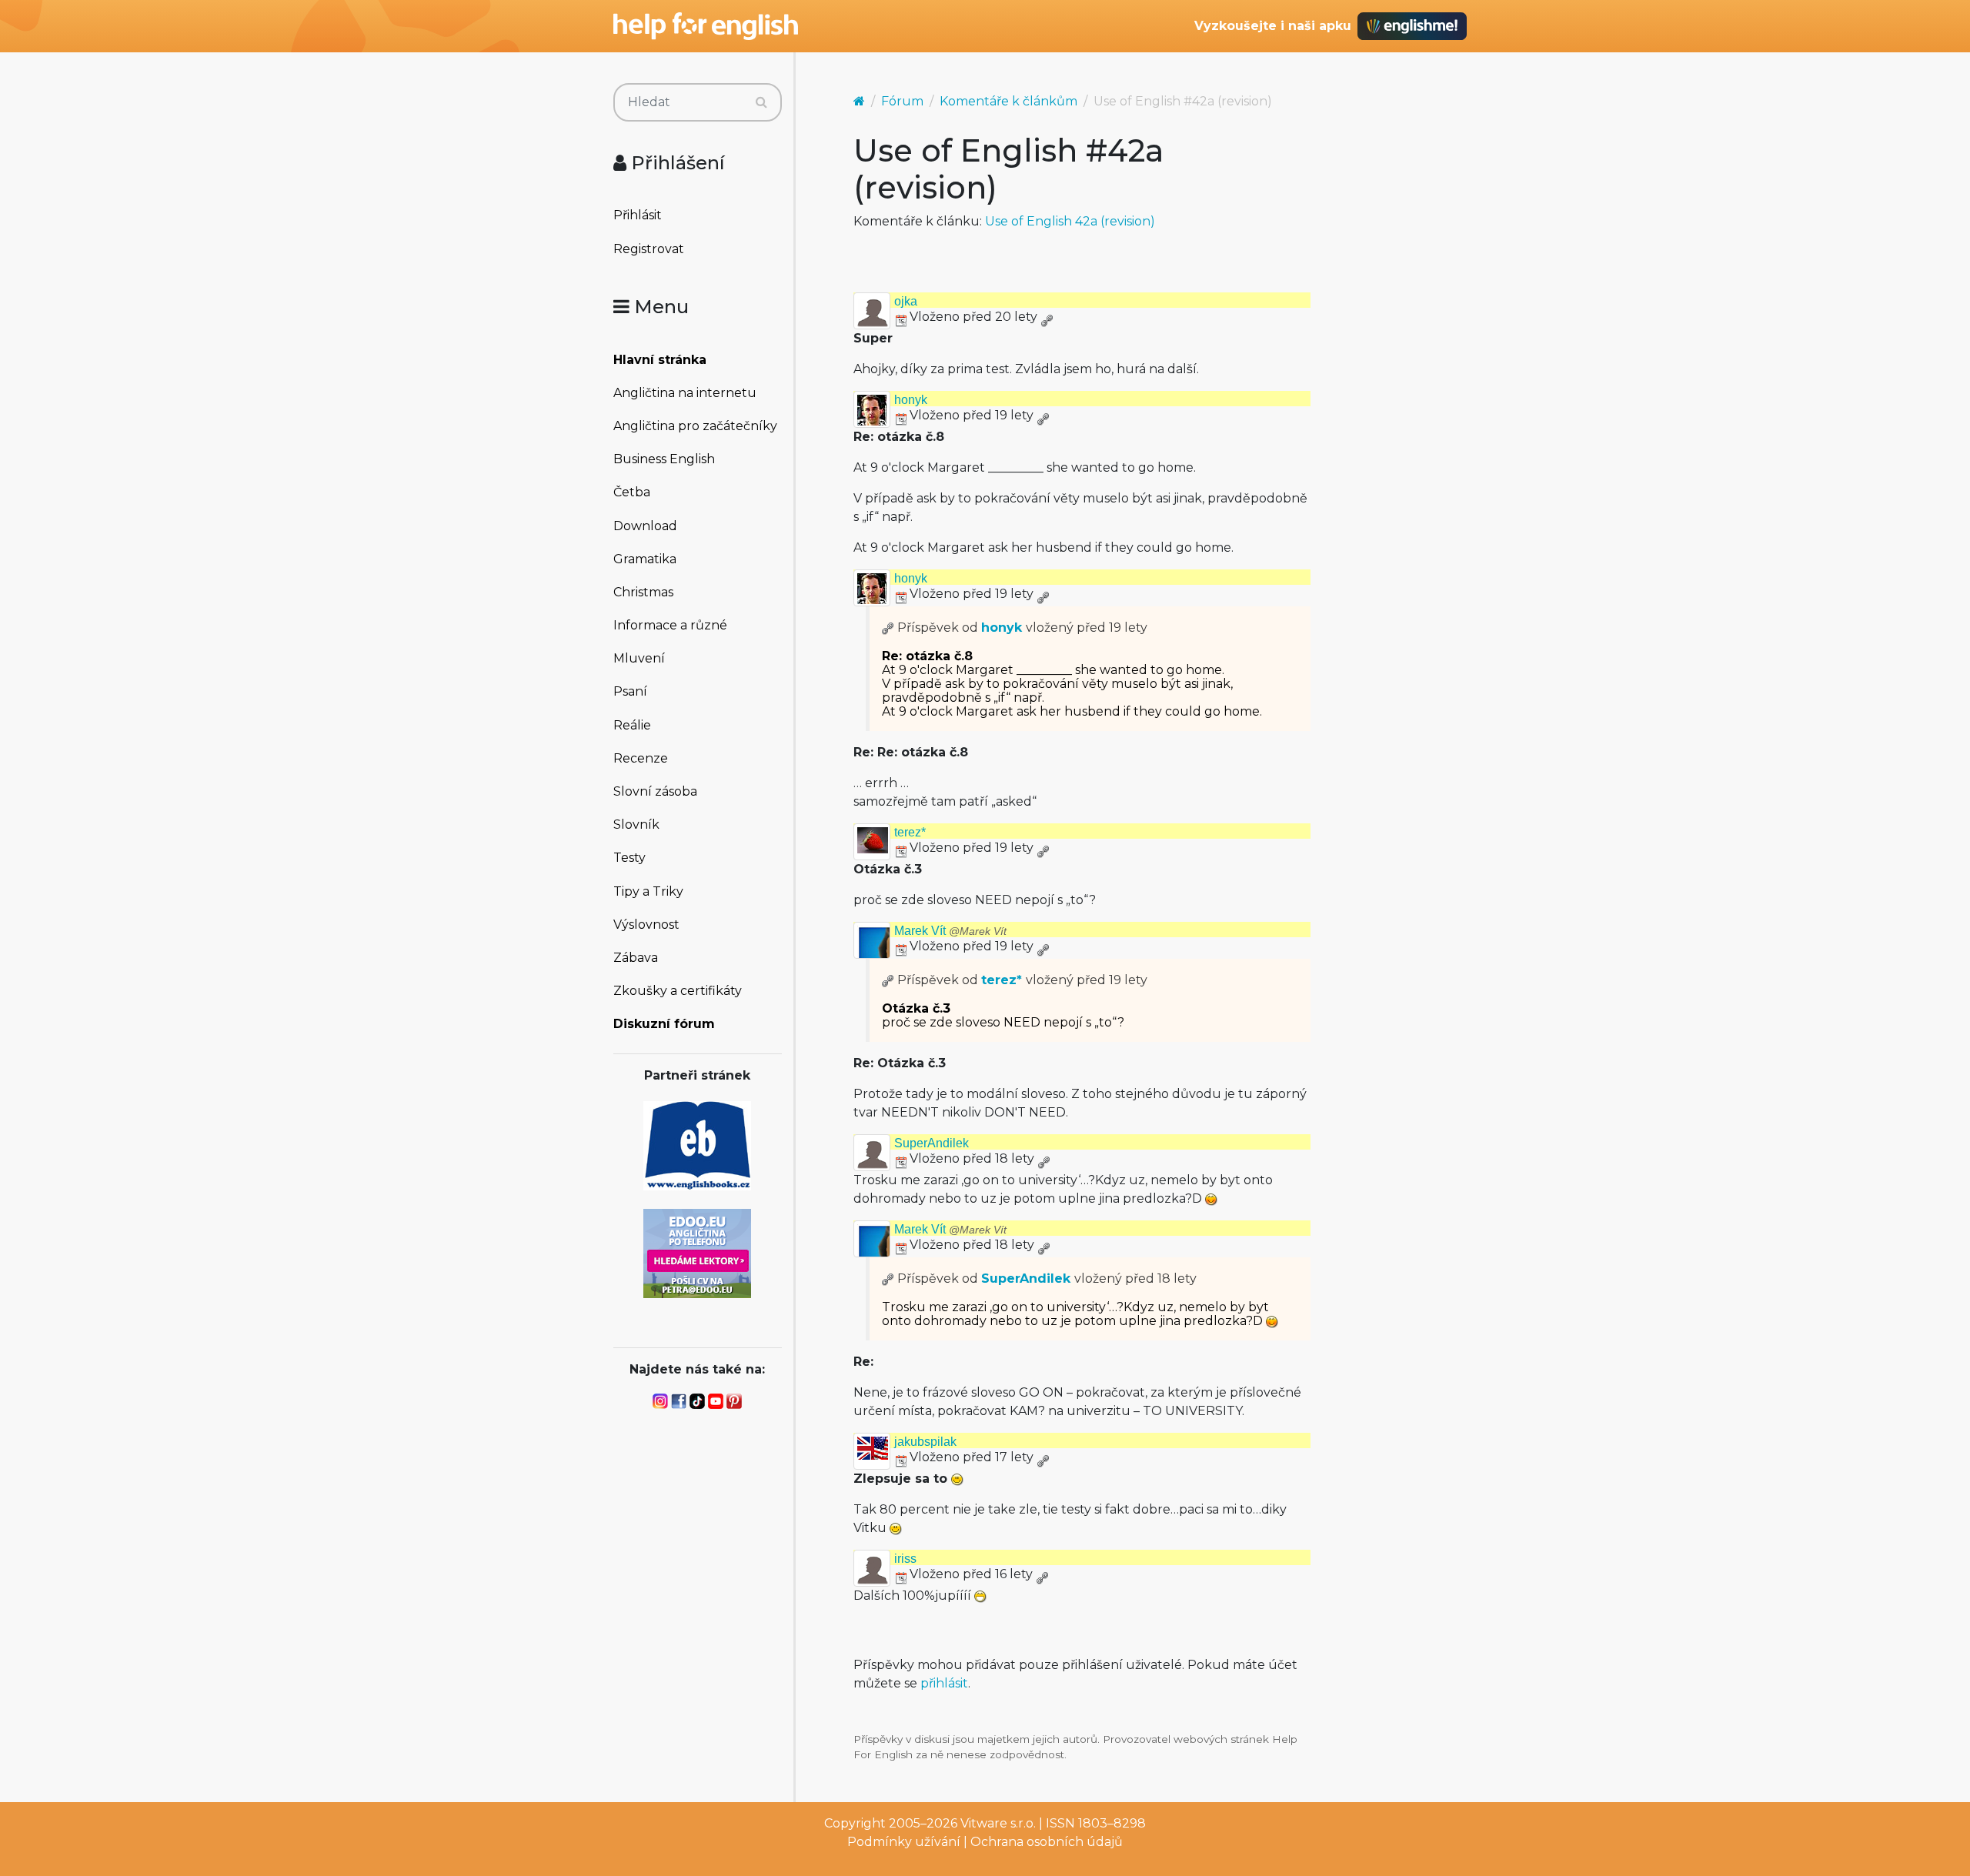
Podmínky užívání (904, 1842)
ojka (906, 301)
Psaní (630, 691)
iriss (905, 1559)
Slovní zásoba (655, 791)
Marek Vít (950, 931)
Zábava (636, 958)
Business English (664, 459)
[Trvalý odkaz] (1047, 317)
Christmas (643, 592)
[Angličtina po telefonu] (697, 1252)
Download (645, 526)
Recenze (641, 758)
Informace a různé (670, 625)
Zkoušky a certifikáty (678, 991)
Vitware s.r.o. (998, 1823)
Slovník (636, 825)
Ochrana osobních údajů (1047, 1842)
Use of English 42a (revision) (1070, 221)
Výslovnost (646, 925)
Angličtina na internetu (685, 393)
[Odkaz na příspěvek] (888, 628)
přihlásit (944, 1683)
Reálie (632, 725)
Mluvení (639, 658)
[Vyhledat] (761, 102)
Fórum (902, 101)
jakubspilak (925, 1442)
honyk (911, 400)
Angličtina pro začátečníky (695, 426)
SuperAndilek (932, 1143)
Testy (629, 858)
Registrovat (649, 249)
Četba (632, 492)
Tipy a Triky (648, 891)
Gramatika (645, 559)
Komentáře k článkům (1008, 101)
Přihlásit (638, 215)
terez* (910, 832)
